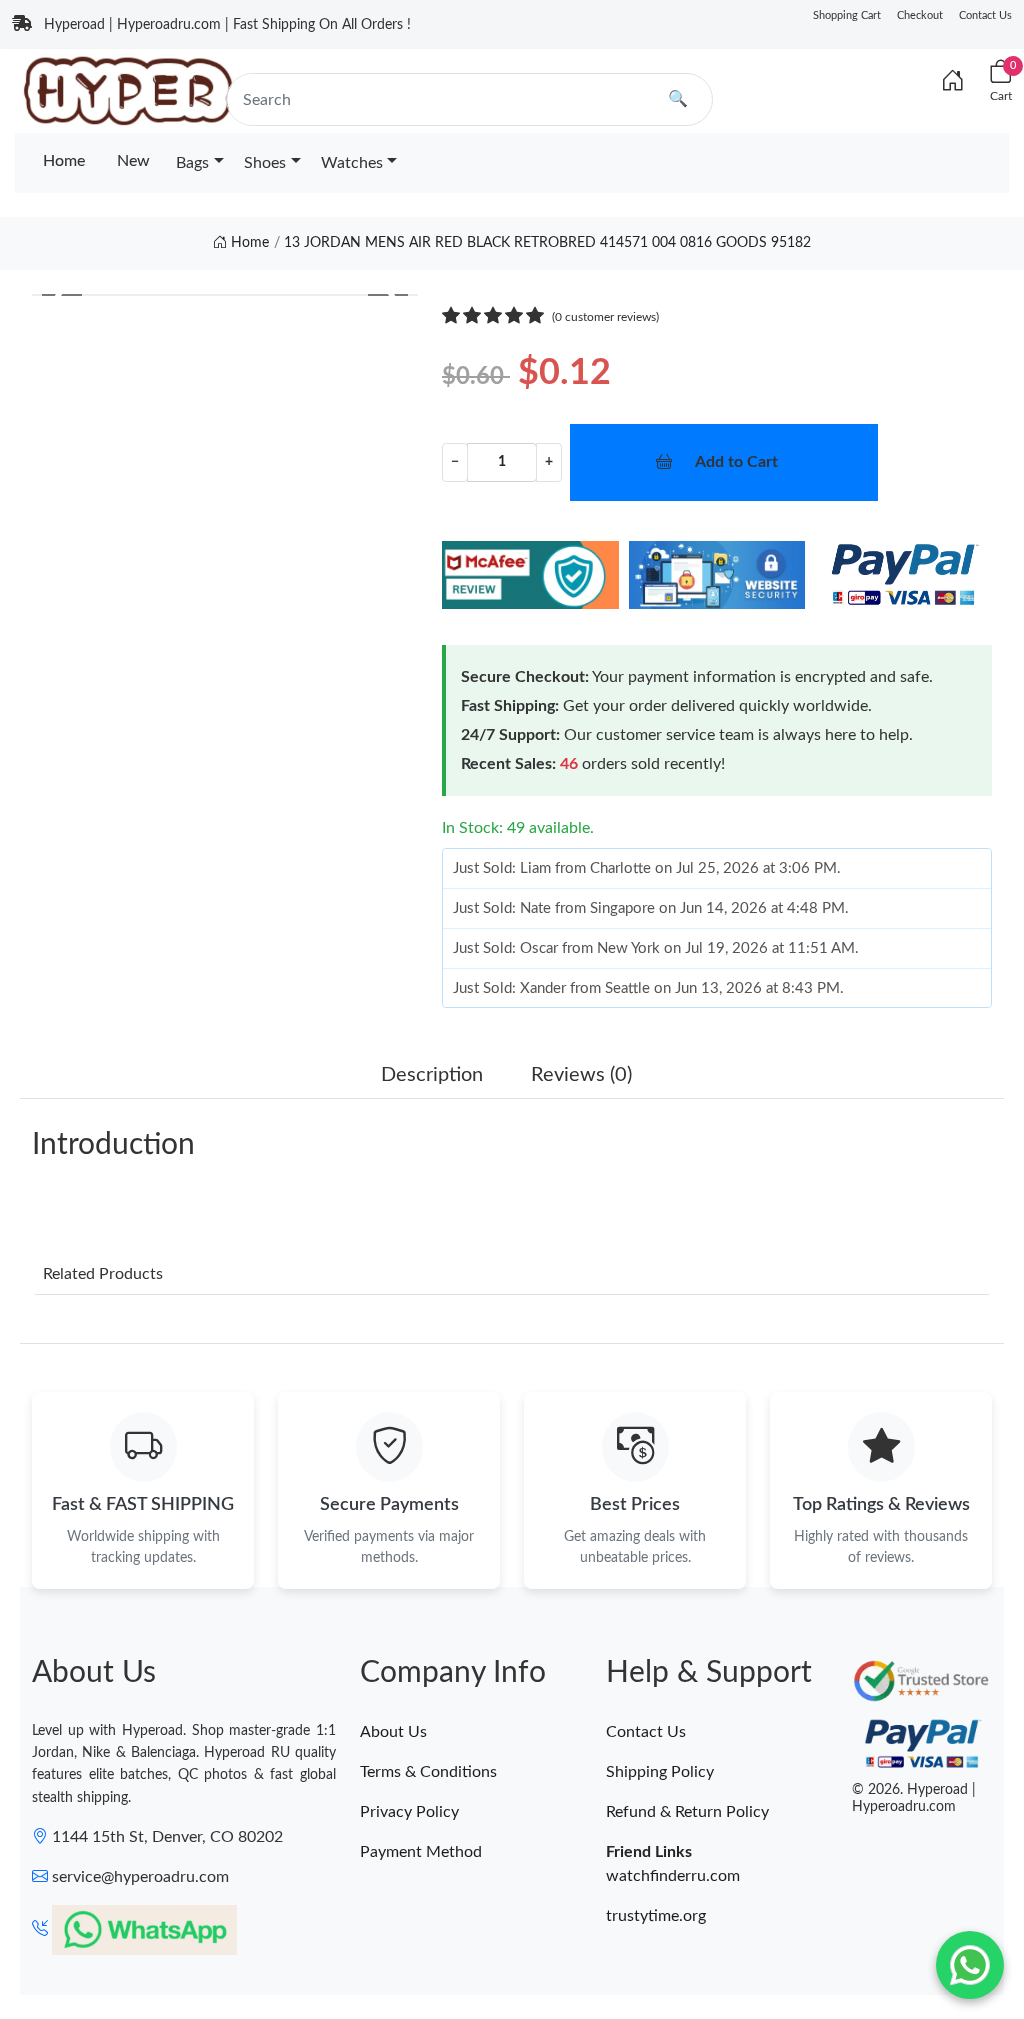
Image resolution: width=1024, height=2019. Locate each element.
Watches (352, 163)
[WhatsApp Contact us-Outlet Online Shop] (970, 1965)
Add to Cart (736, 462)
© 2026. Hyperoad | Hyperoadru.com (914, 1798)
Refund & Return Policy (687, 1812)
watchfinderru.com (673, 1876)
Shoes (265, 163)
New (133, 161)
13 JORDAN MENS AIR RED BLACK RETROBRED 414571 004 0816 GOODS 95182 (547, 243)
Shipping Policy (660, 1772)
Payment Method (421, 1852)
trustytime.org (656, 1916)
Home (64, 161)
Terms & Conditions (428, 1772)
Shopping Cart (847, 15)
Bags (192, 163)
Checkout (920, 15)
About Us (393, 1732)
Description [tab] (432, 1075)
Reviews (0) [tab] (581, 1075)
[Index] (953, 82)
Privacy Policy (409, 1812)
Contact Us (985, 15)
